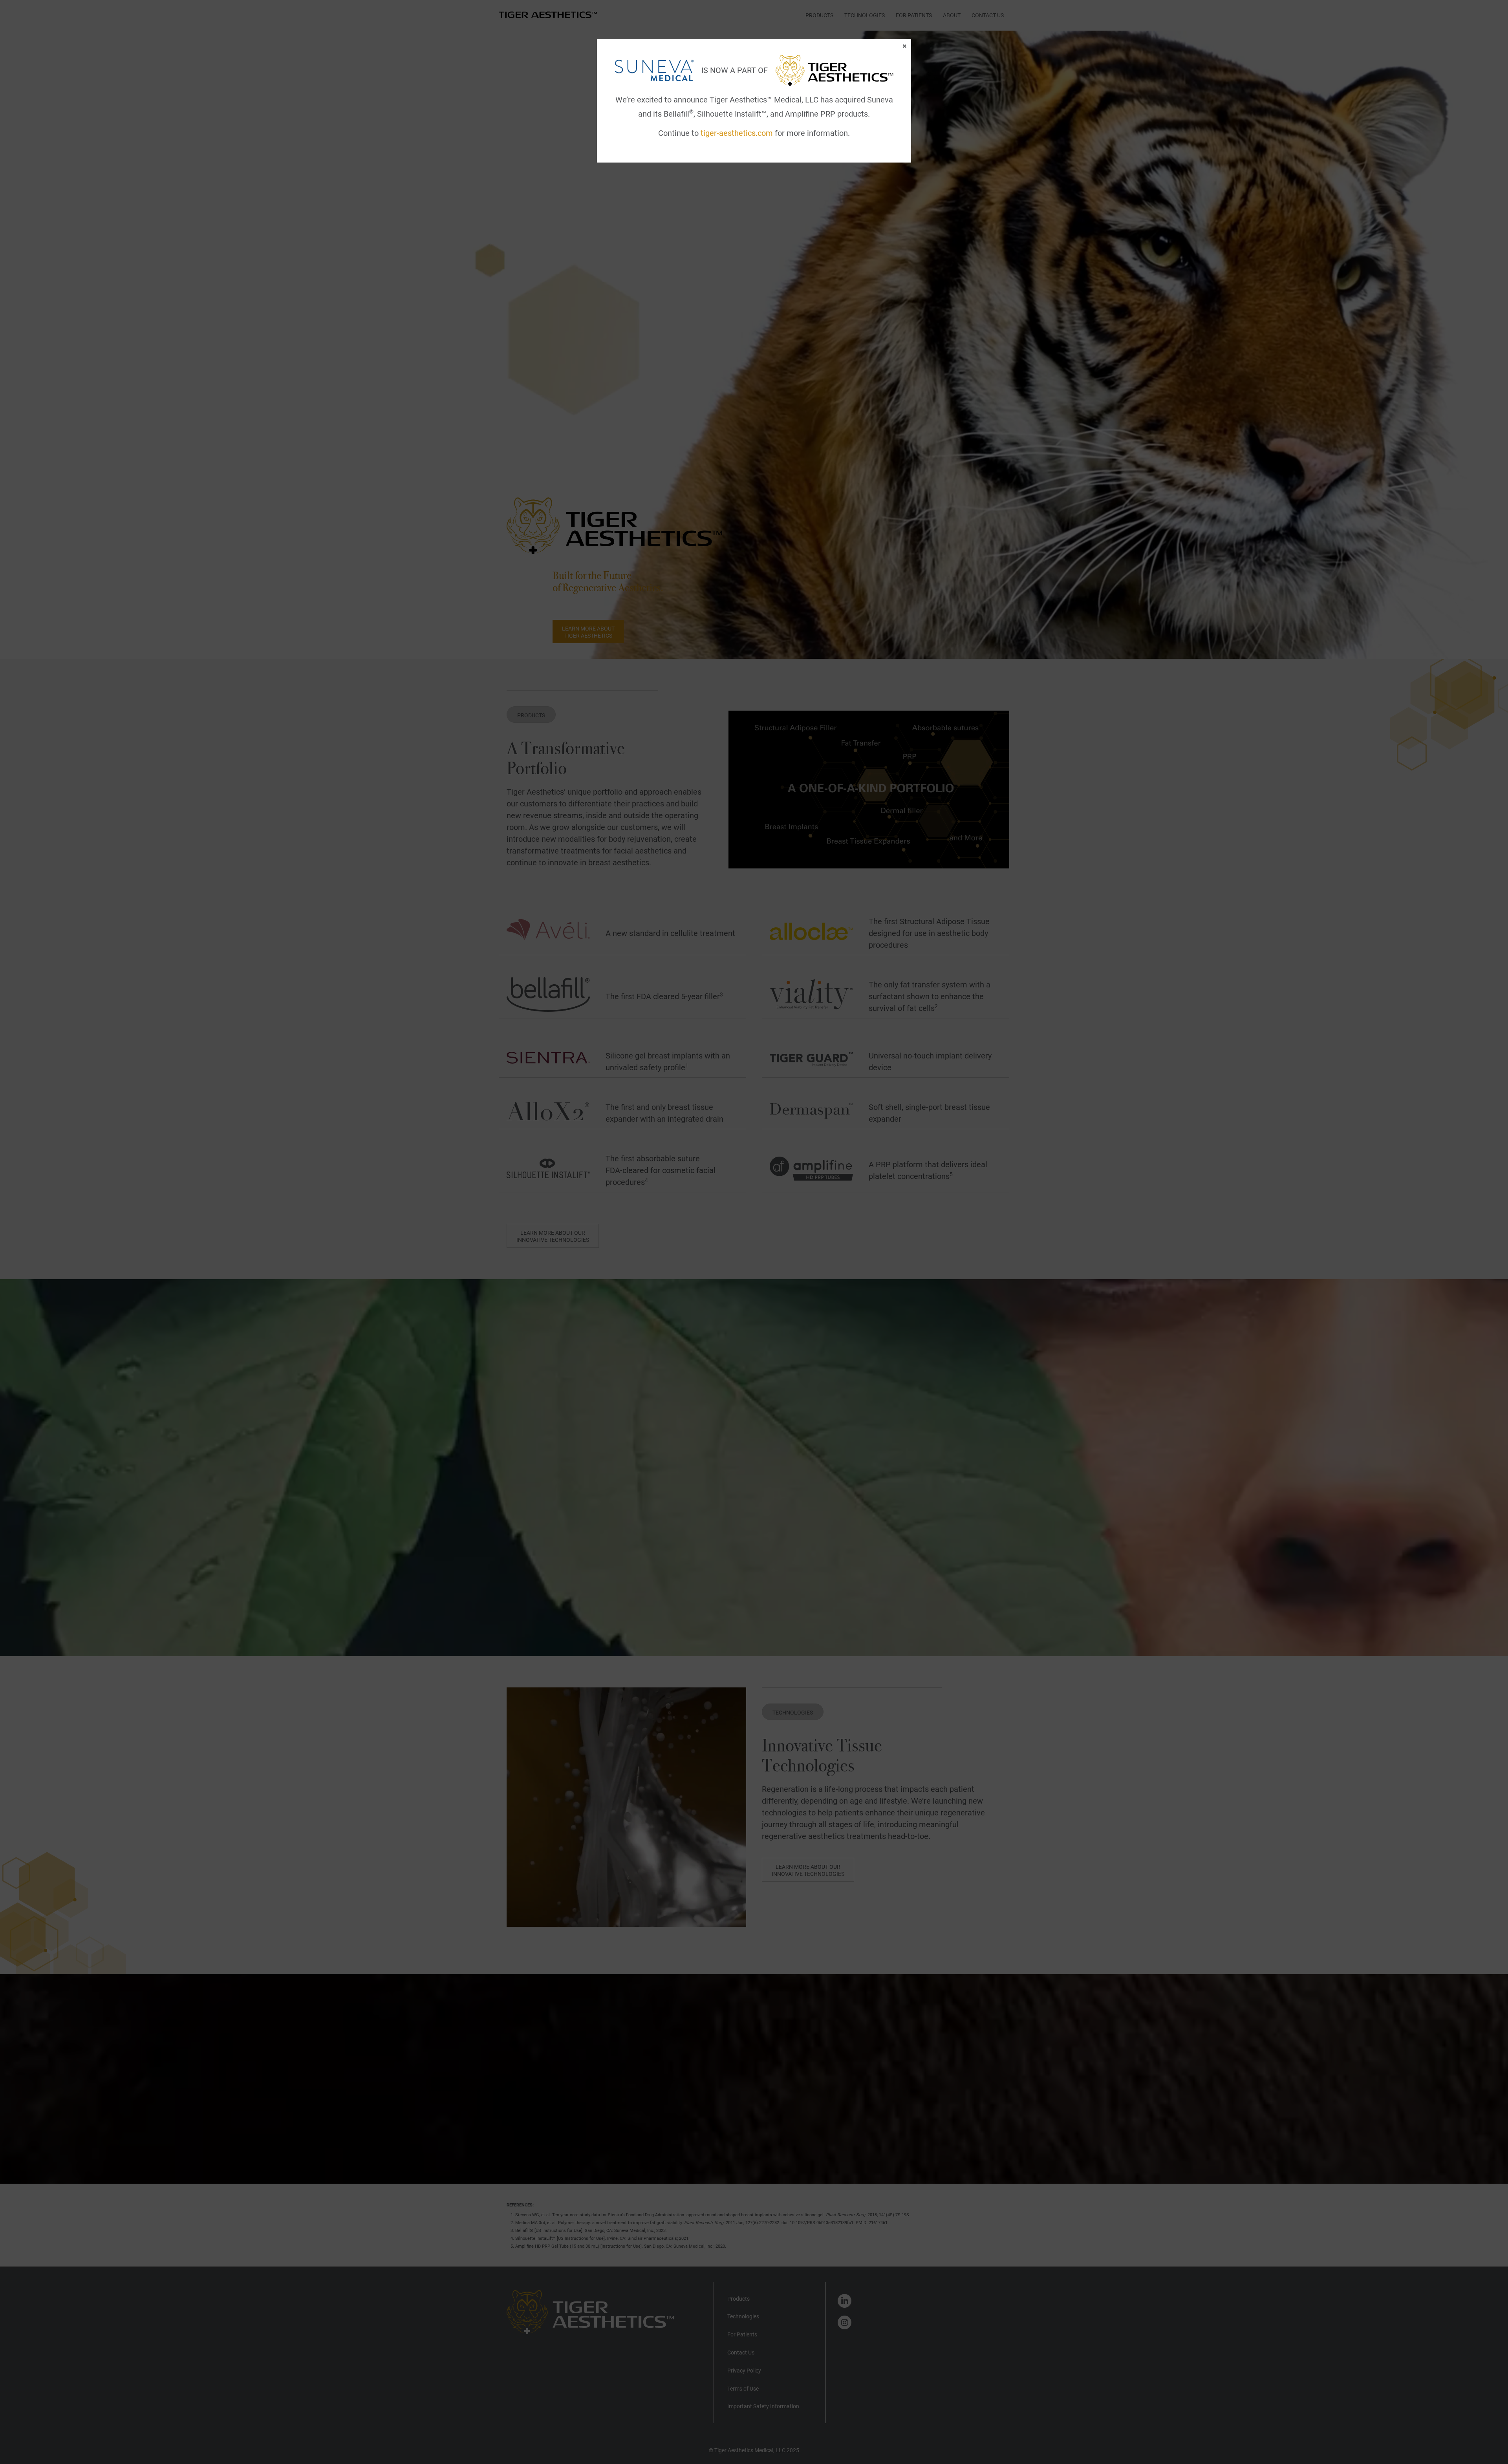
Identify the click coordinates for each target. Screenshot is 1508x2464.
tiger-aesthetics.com (737, 133)
